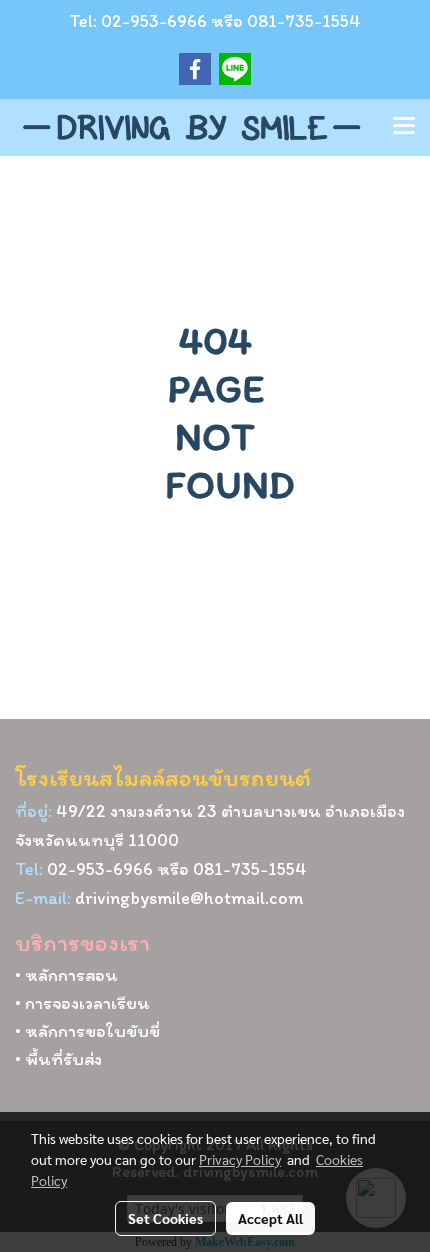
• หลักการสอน (66, 975)
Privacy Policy (240, 1159)
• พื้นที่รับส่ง (58, 1059)
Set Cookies (165, 1218)
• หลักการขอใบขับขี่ (87, 1031)
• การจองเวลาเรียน (82, 1003)
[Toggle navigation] (404, 127)
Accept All (270, 1218)
